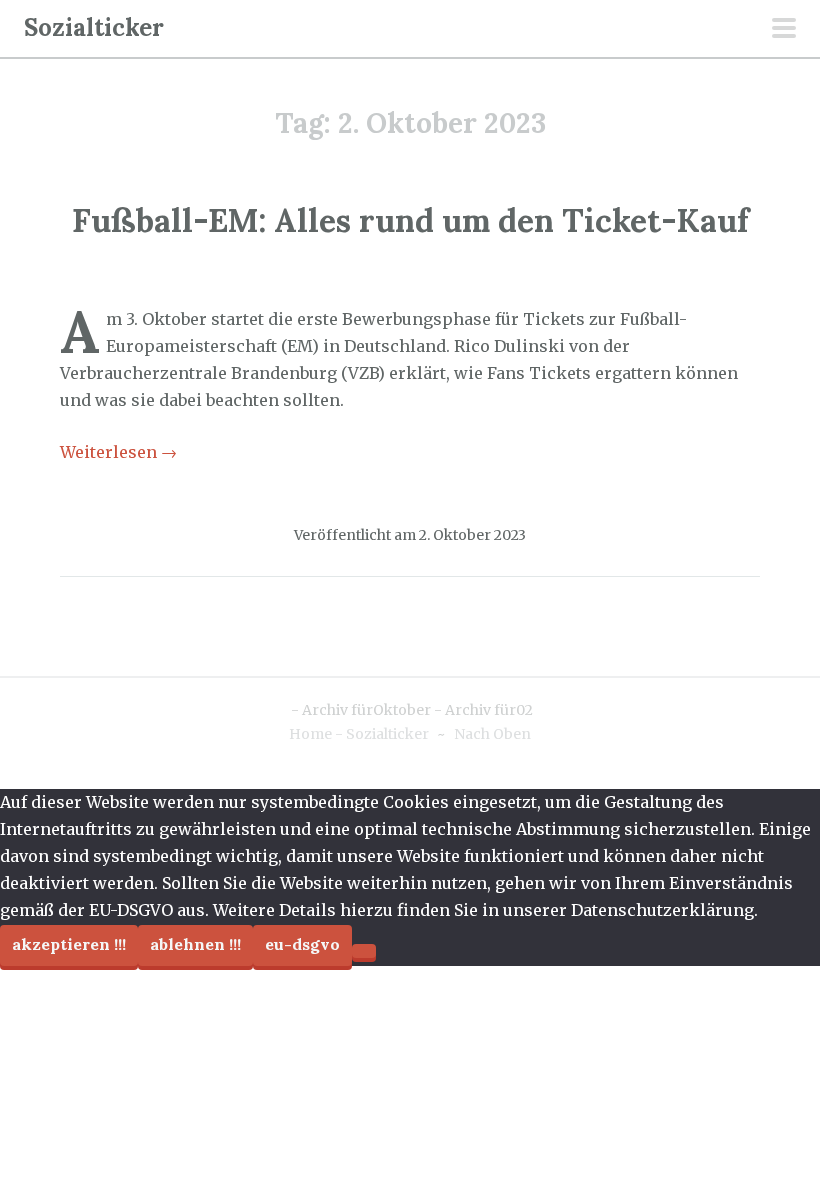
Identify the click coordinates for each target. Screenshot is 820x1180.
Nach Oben (492, 734)
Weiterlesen (118, 452)
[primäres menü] (784, 30)
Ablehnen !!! (195, 944)
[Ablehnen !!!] (364, 951)
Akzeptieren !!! (69, 944)
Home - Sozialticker (359, 734)
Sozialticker (94, 27)
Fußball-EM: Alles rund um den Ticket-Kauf (410, 220)
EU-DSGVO (302, 944)
